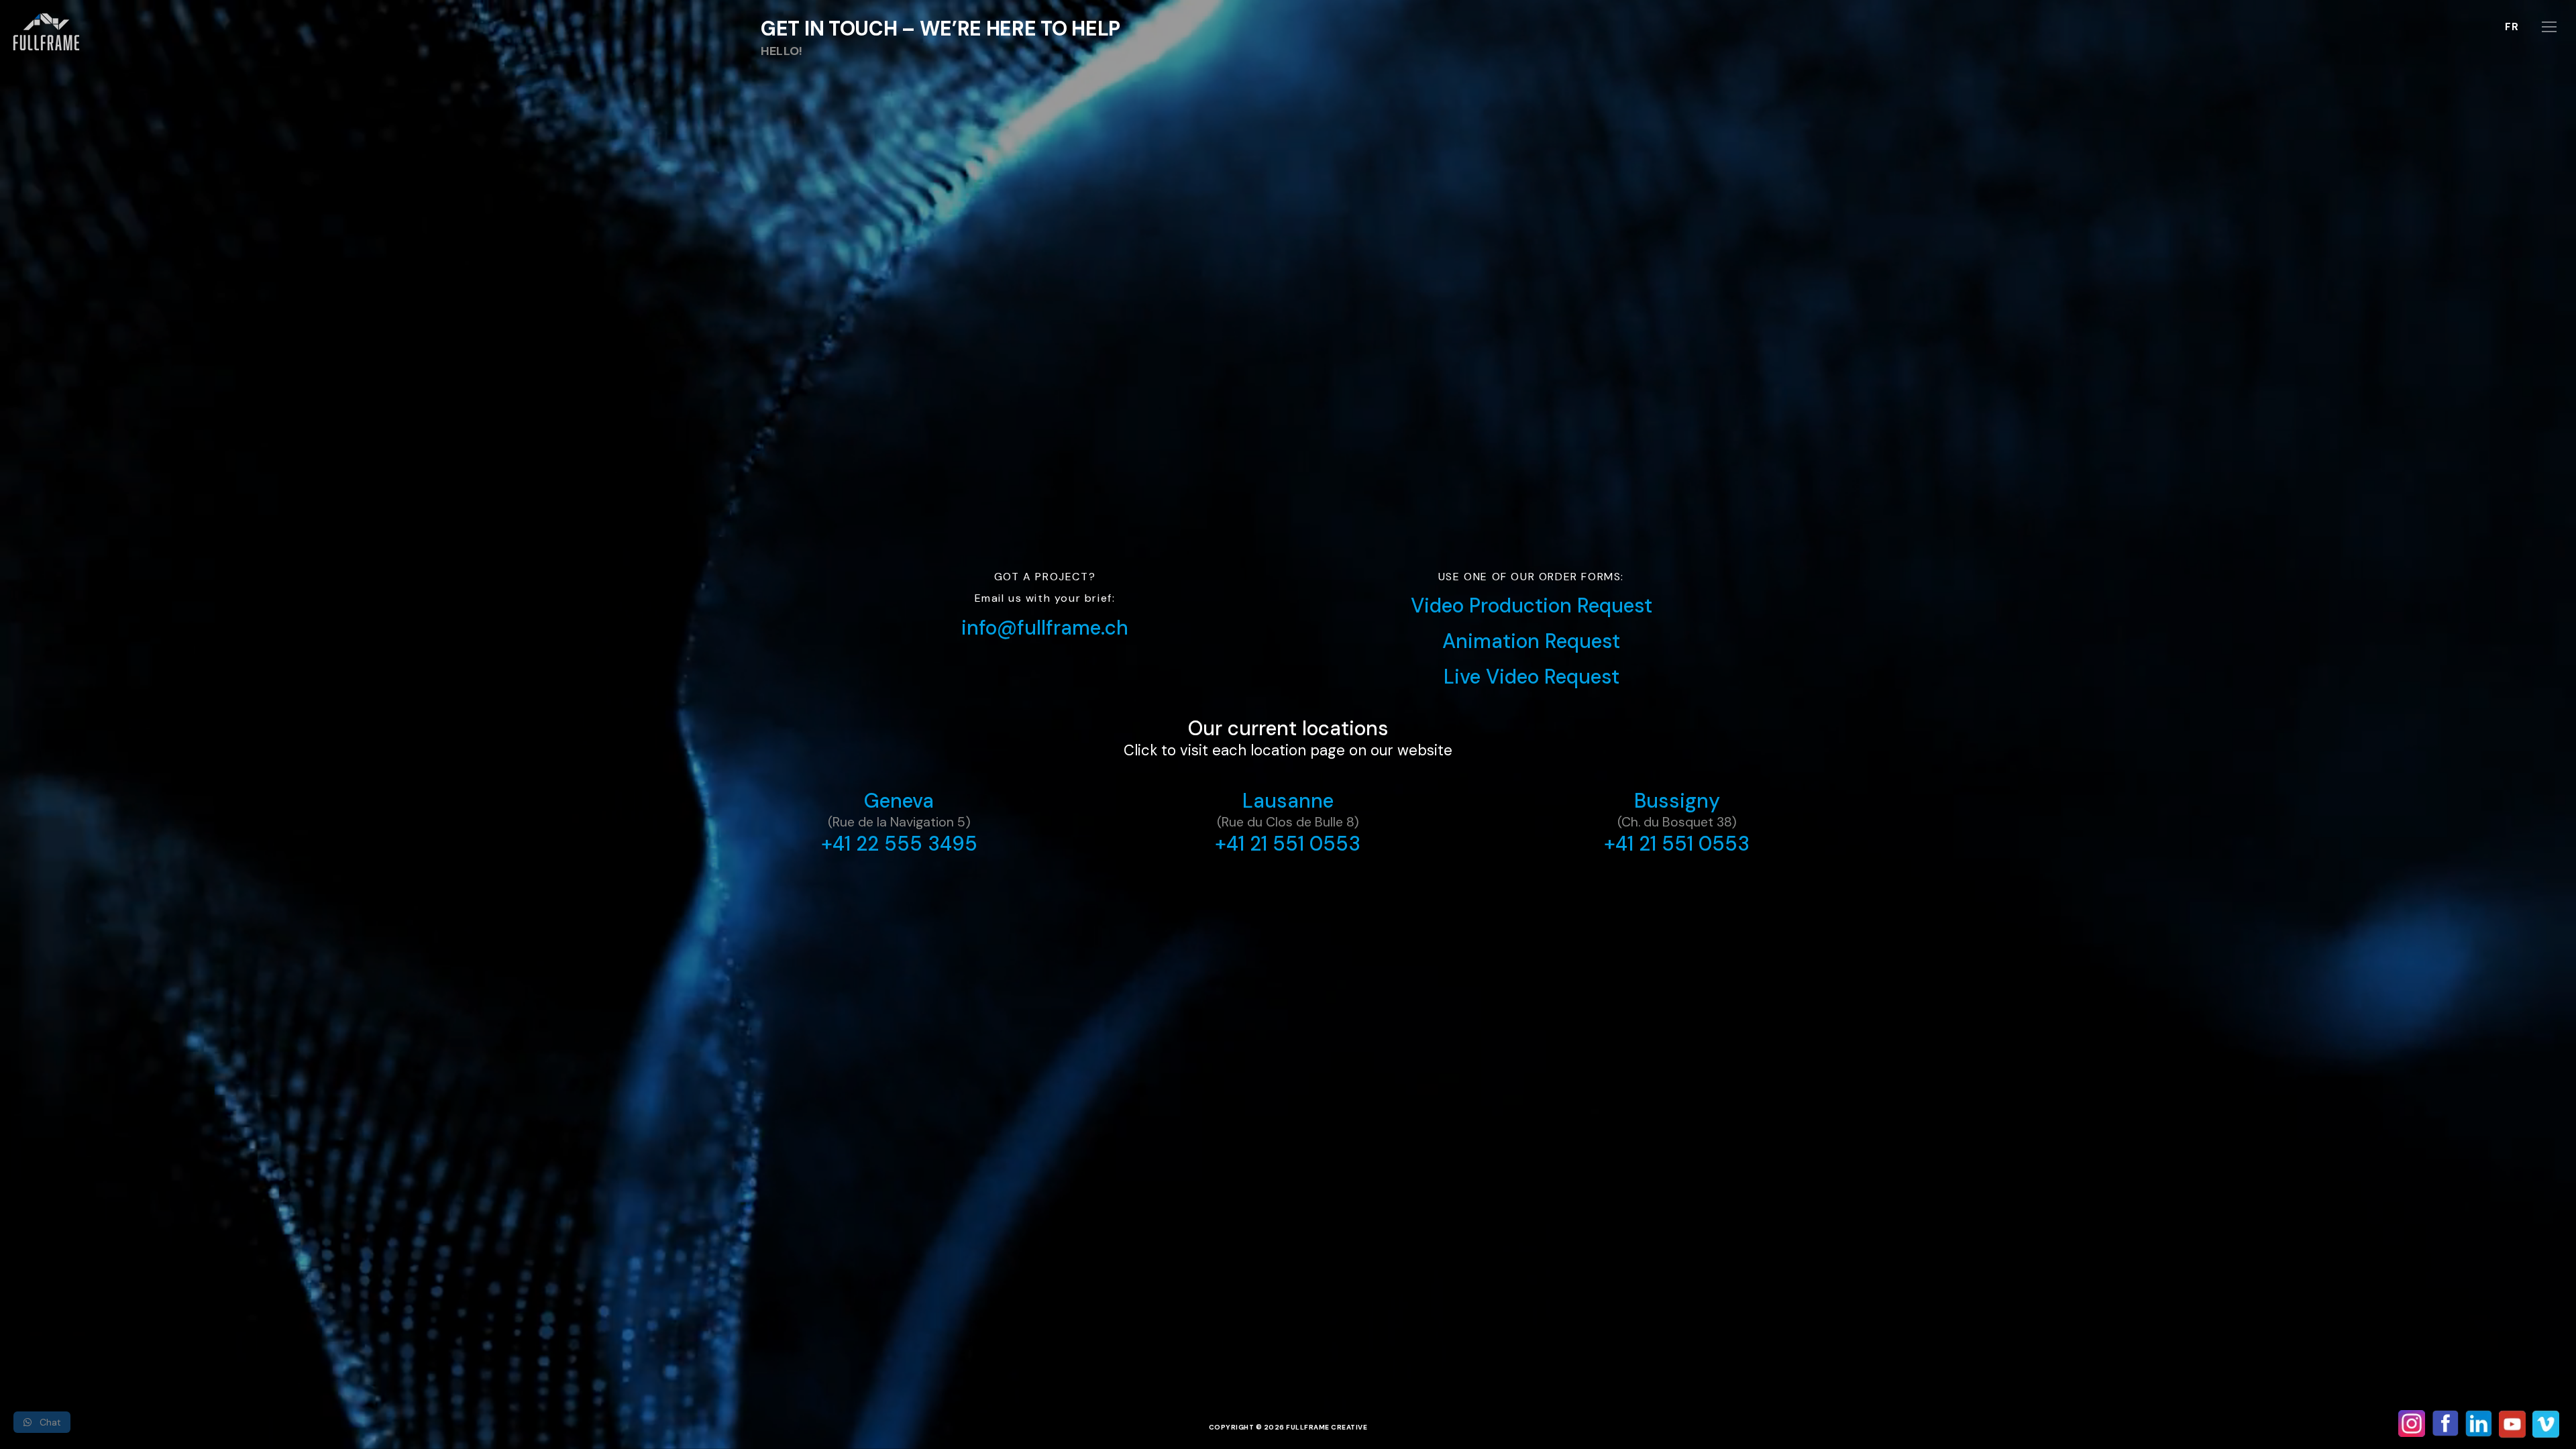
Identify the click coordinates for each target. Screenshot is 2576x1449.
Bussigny (1677, 801)
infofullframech (1045, 628)
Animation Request (1531, 641)
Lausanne (1288, 801)
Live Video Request (1532, 677)
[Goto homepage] (49, 38)
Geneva (899, 801)
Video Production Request (1532, 605)
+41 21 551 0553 (1288, 844)
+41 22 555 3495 (899, 844)
